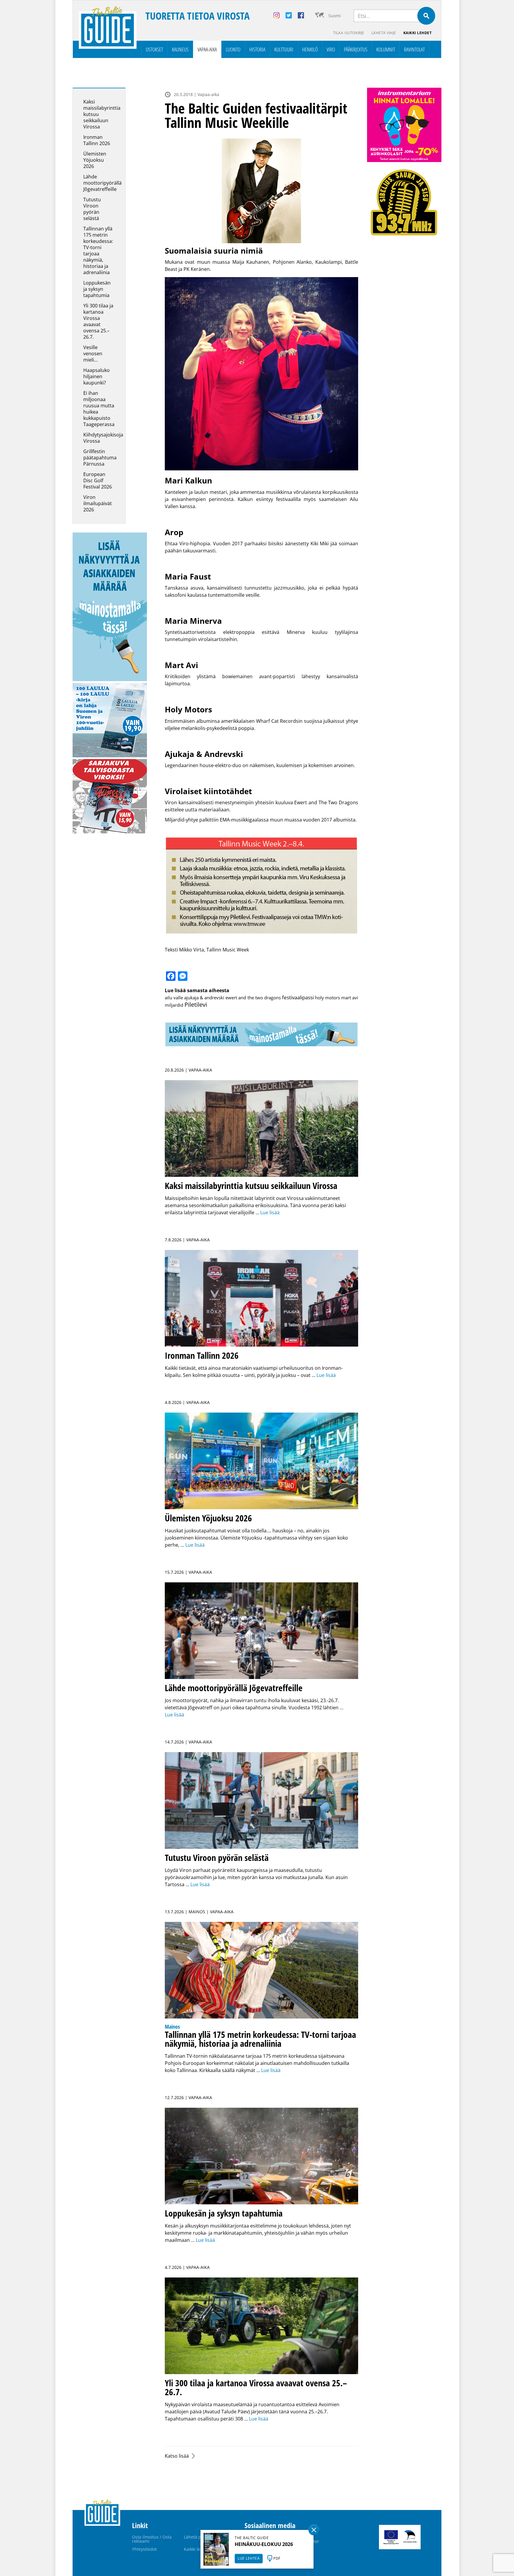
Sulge (314, 2530)
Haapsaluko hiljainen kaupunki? (97, 376)
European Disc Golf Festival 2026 (98, 480)
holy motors (327, 998)
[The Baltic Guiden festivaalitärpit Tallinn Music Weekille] (261, 191)
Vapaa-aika (207, 49)
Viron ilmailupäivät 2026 (98, 503)
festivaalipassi (298, 997)
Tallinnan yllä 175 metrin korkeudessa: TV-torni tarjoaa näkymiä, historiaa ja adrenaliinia (98, 250)
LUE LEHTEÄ (249, 2558)
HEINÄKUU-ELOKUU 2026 (264, 2544)
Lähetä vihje (384, 33)
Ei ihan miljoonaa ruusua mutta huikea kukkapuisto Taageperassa (99, 409)
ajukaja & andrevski (204, 998)
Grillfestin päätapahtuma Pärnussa (100, 458)
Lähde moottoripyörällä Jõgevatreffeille (102, 183)
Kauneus (180, 49)
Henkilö (310, 49)
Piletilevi (196, 1005)
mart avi (350, 998)
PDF (277, 2558)
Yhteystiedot (144, 2549)
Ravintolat (414, 49)
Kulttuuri (284, 49)
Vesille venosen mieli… (93, 354)
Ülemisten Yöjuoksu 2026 (95, 160)
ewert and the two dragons (253, 998)
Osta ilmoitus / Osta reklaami (152, 2539)
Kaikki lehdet (418, 33)
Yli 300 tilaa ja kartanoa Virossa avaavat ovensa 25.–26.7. (98, 321)
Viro (331, 49)
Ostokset (154, 49)
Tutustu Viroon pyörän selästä (92, 209)
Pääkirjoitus (356, 49)
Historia (257, 49)
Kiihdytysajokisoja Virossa (103, 438)
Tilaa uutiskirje (349, 33)
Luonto (233, 49)
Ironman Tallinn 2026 (97, 140)
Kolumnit (386, 49)
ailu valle (174, 998)
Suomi (335, 16)
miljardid (174, 1005)
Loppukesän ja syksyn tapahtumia (97, 289)
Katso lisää (177, 2456)
